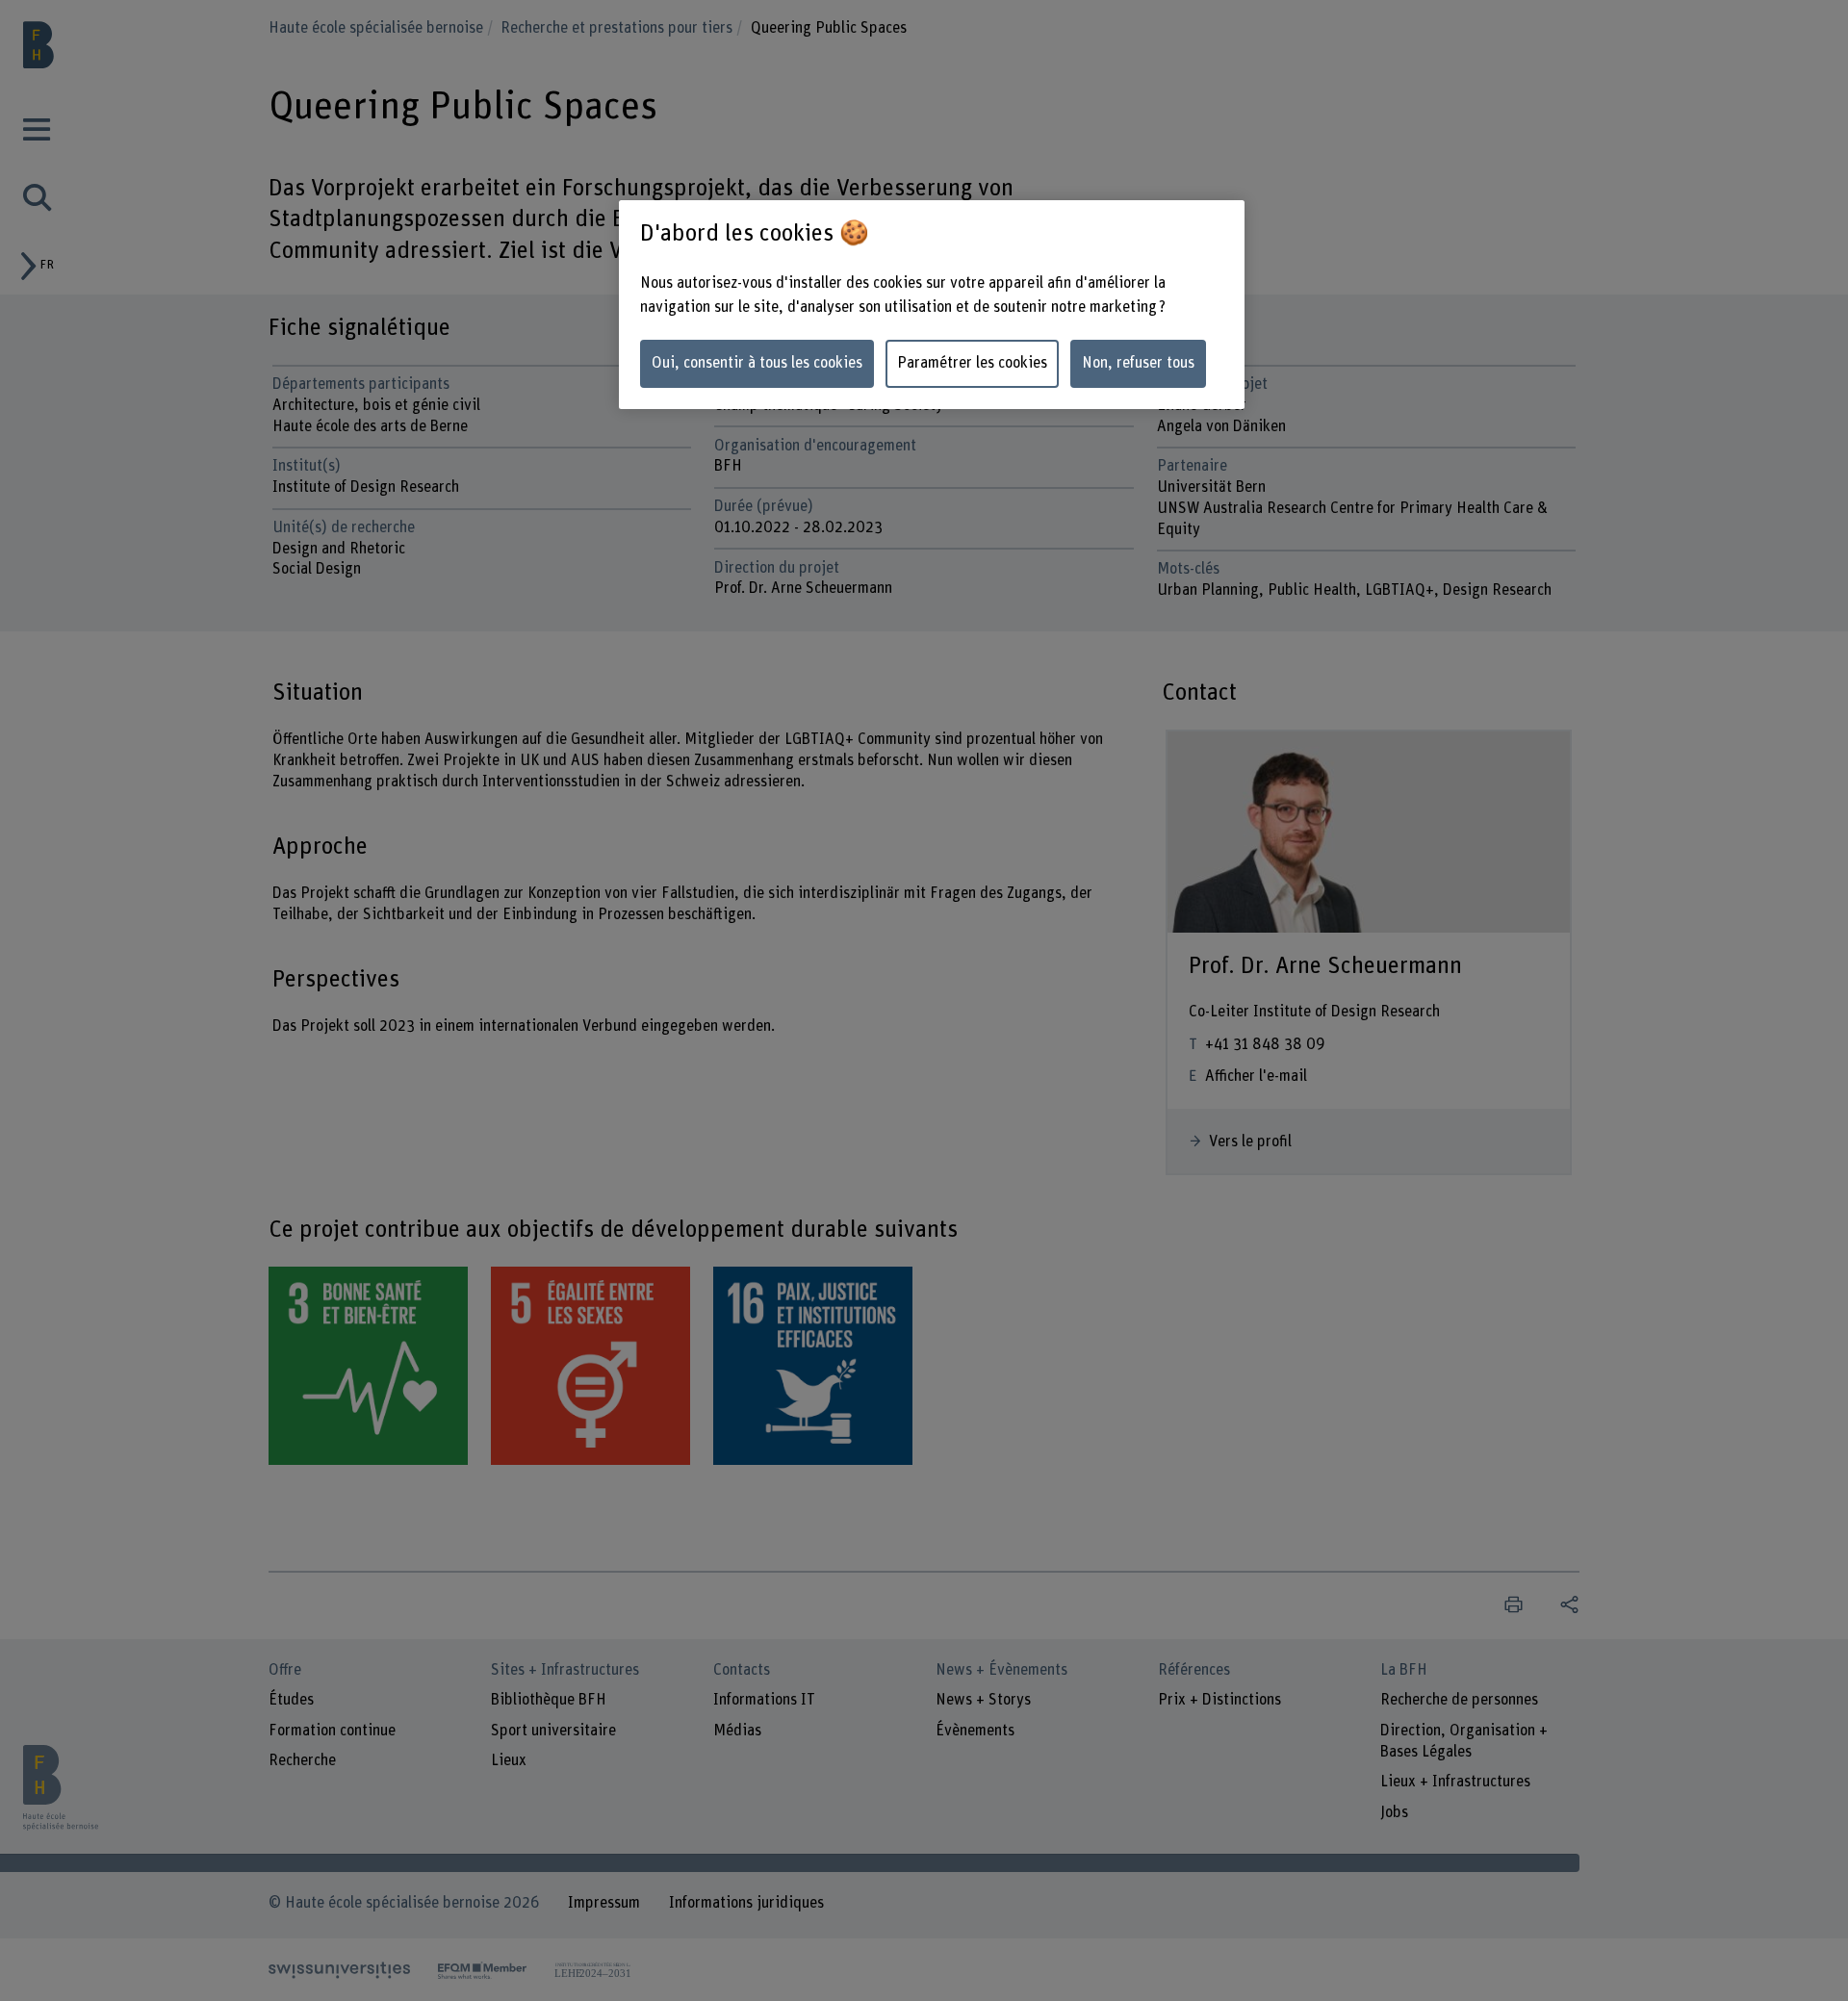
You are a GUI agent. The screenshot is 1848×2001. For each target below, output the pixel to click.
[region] (932, 305)
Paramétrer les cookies (972, 363)
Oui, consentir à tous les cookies (757, 363)
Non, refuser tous (1138, 363)
